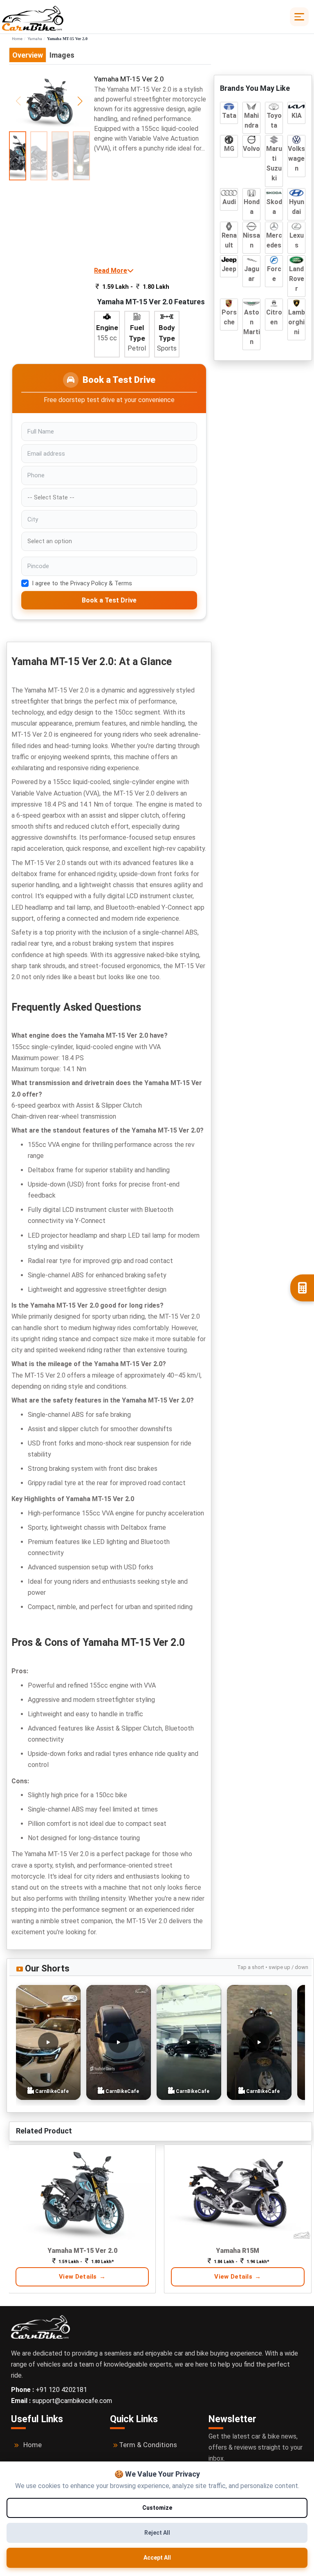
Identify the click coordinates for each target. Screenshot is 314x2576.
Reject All (157, 2533)
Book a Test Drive (109, 600)
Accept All (157, 2558)
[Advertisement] (152, 209)
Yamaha (35, 39)
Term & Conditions (148, 2445)
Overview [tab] (28, 55)
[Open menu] (299, 17)
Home (17, 39)
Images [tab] (62, 55)
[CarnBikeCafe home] (40, 2326)
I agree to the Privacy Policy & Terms (82, 583)
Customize (157, 2508)
